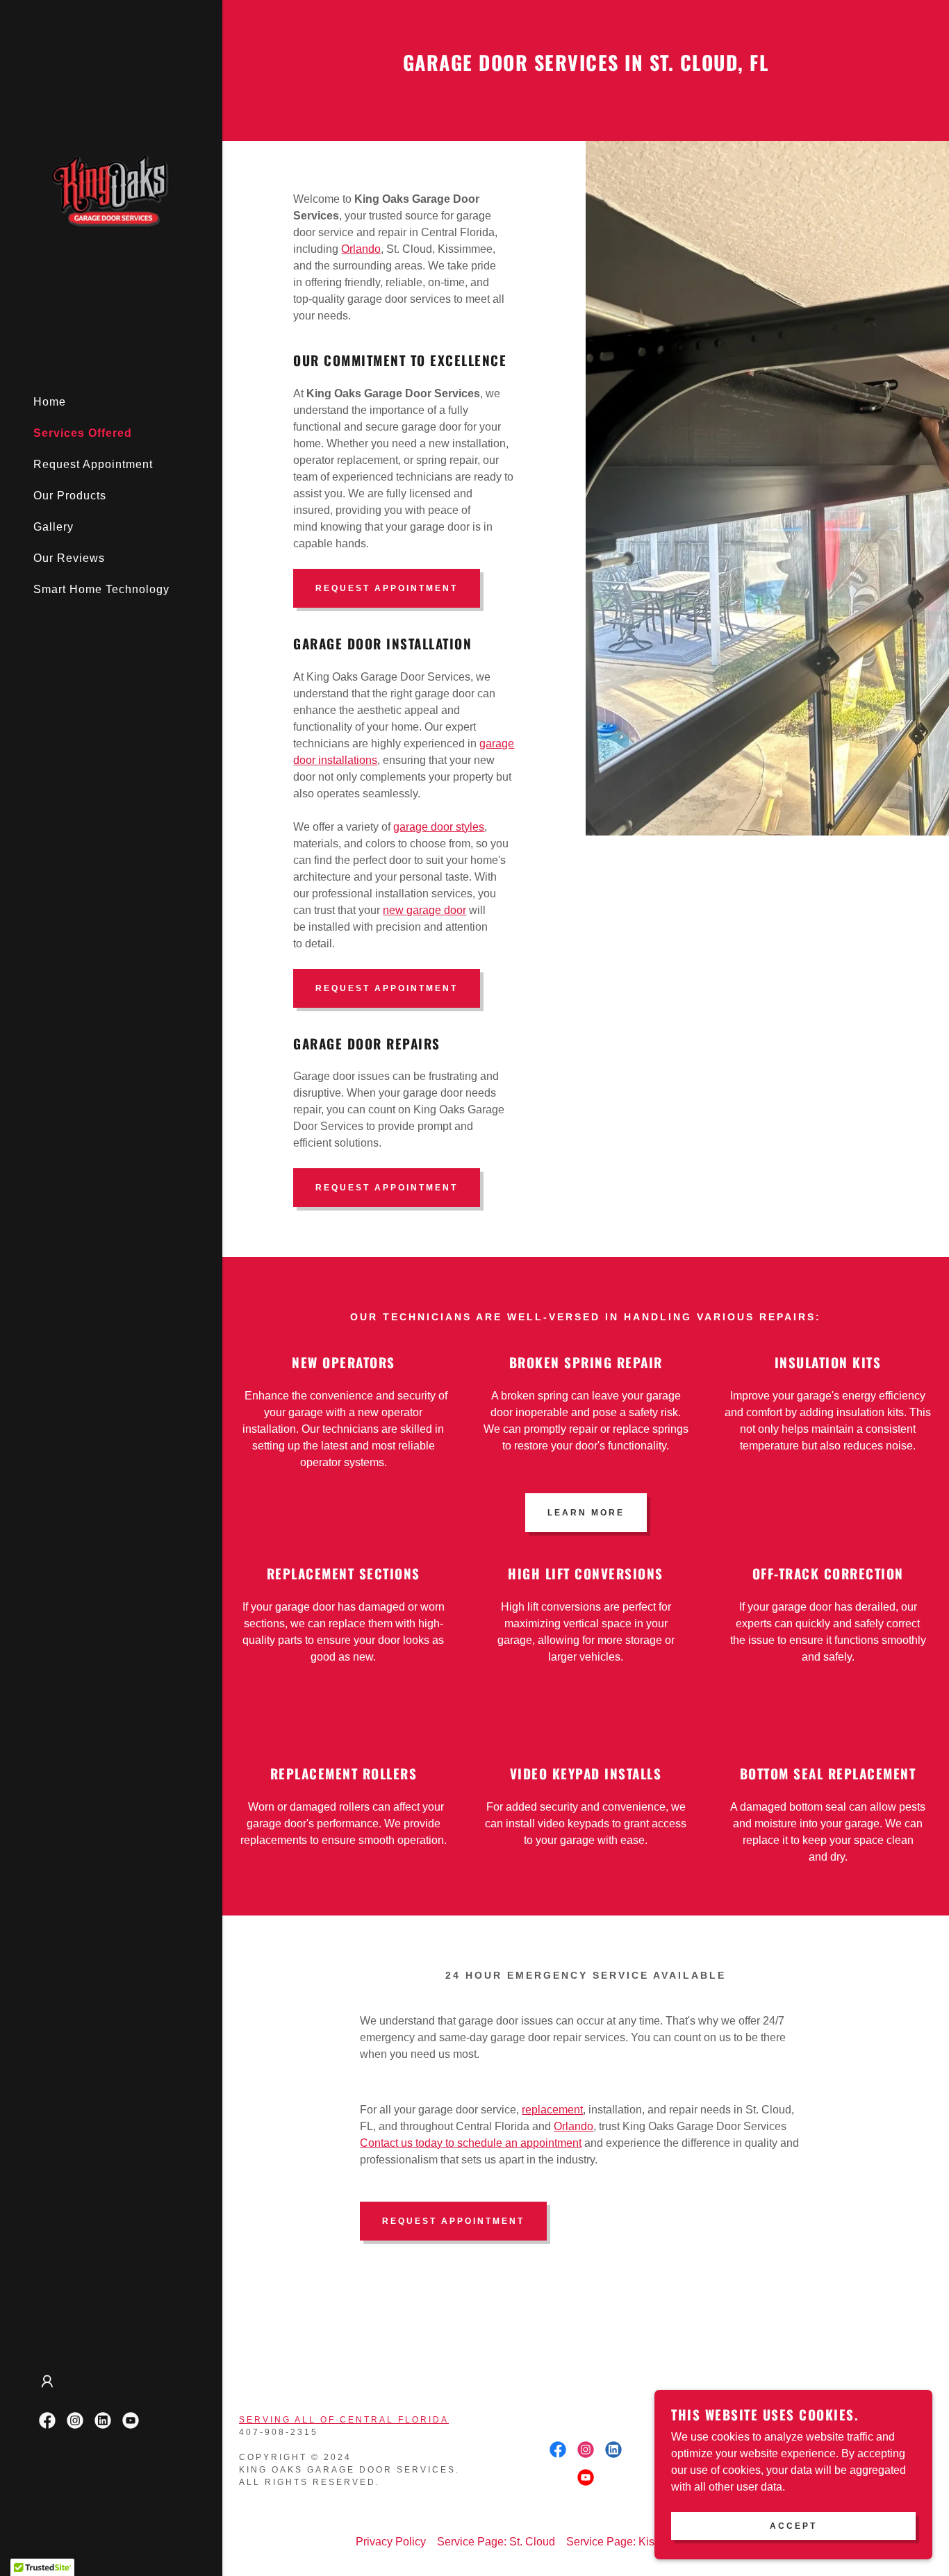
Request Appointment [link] (93, 464)
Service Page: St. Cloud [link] (496, 2542)
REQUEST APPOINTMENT (387, 588)
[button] (47, 2382)
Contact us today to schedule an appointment (471, 2143)
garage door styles (439, 827)
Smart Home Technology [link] (101, 589)
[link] (111, 193)
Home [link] (50, 402)
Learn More (586, 1513)
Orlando (361, 249)
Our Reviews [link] (69, 558)
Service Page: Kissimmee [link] (630, 2542)
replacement (552, 2110)
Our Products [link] (70, 496)
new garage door (424, 910)
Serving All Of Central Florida (344, 2420)
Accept (793, 2526)
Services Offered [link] (83, 433)
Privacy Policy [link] (391, 2542)
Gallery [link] (53, 527)
